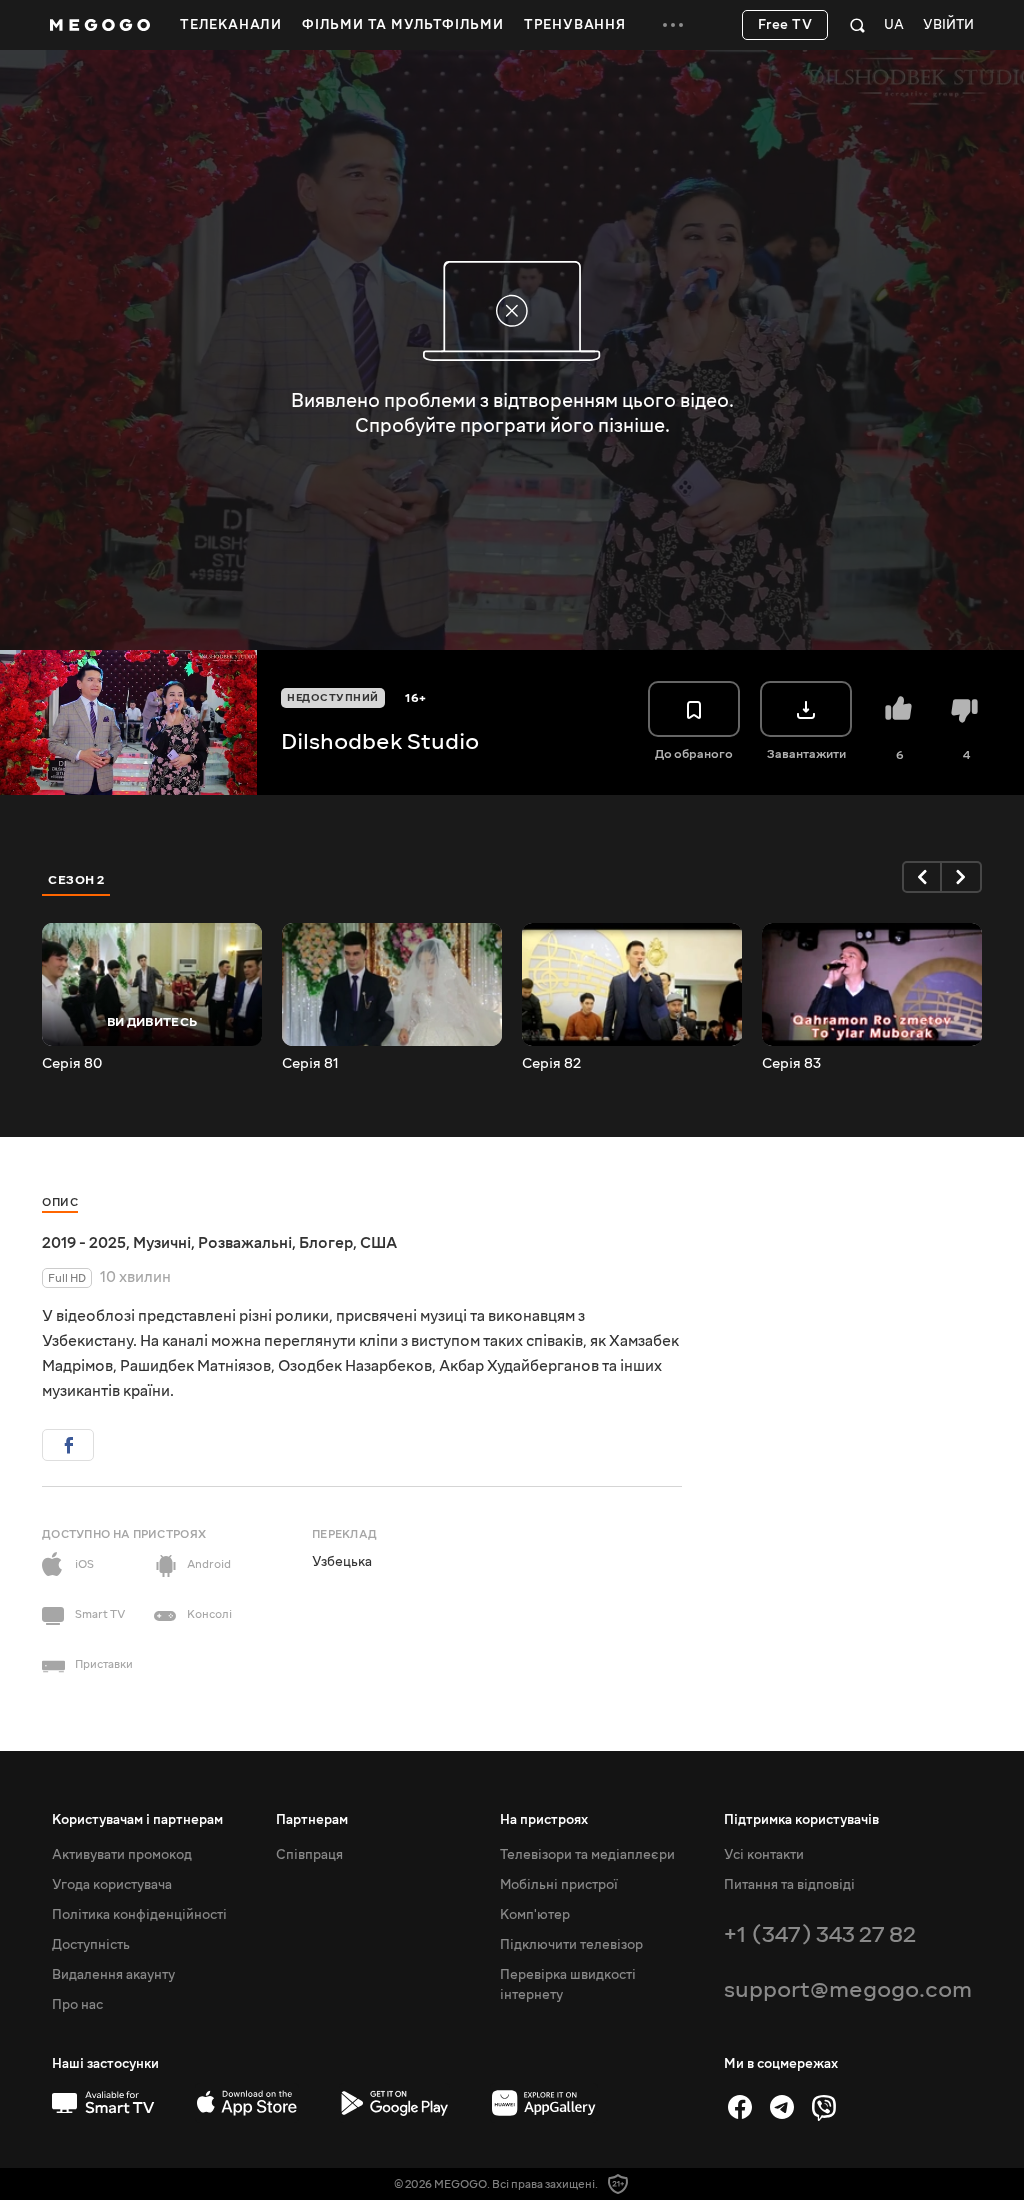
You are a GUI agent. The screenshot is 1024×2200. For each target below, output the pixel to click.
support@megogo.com (848, 1989)
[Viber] (824, 2107)
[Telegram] (782, 2107)
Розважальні (245, 1243)
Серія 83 (791, 1064)
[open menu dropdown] (673, 25)
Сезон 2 (76, 880)
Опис (60, 1202)
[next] (962, 877)
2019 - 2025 (84, 1243)
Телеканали (231, 25)
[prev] (922, 877)
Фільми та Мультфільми (403, 25)
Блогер (326, 1243)
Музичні (162, 1243)
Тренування (575, 25)
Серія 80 (72, 1064)
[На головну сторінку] (100, 25)
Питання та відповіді (789, 1885)
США (378, 1243)
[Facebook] (740, 2107)
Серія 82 (551, 1064)
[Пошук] (857, 25)
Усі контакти (764, 1855)
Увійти (948, 25)
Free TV (785, 25)
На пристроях (544, 1820)
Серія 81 (310, 1064)
